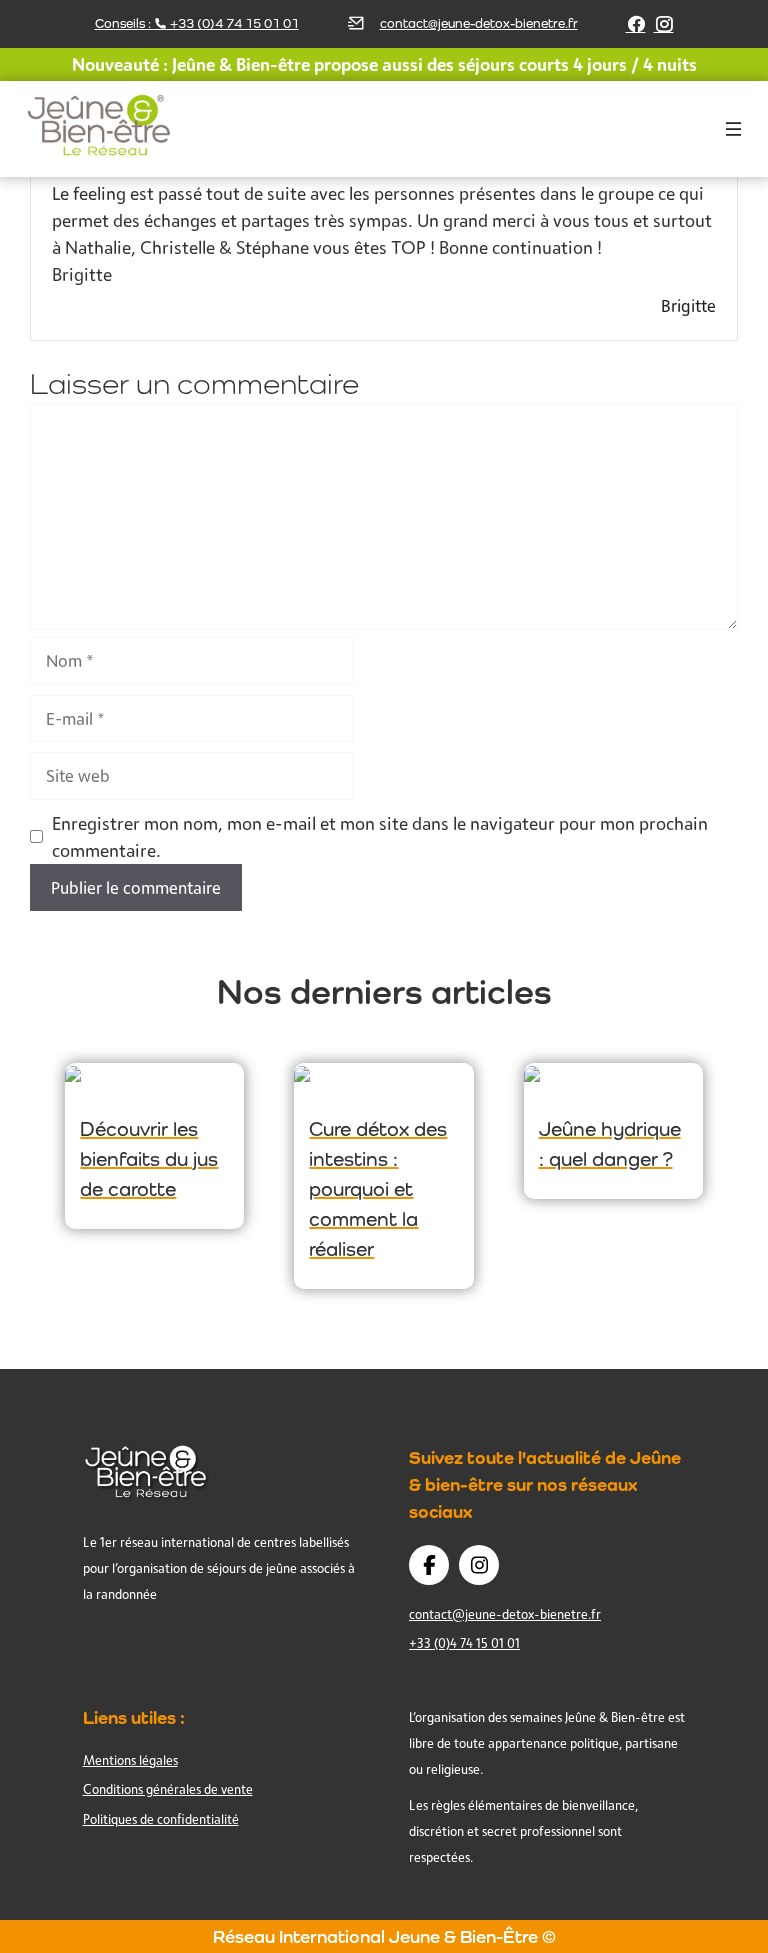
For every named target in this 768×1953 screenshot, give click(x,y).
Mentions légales (130, 1760)
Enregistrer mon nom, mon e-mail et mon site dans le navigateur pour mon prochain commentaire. (380, 836)
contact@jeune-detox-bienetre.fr (479, 23)
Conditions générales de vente (168, 1789)
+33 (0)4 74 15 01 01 (464, 1643)
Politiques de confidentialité (161, 1819)
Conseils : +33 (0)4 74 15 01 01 (197, 23)
